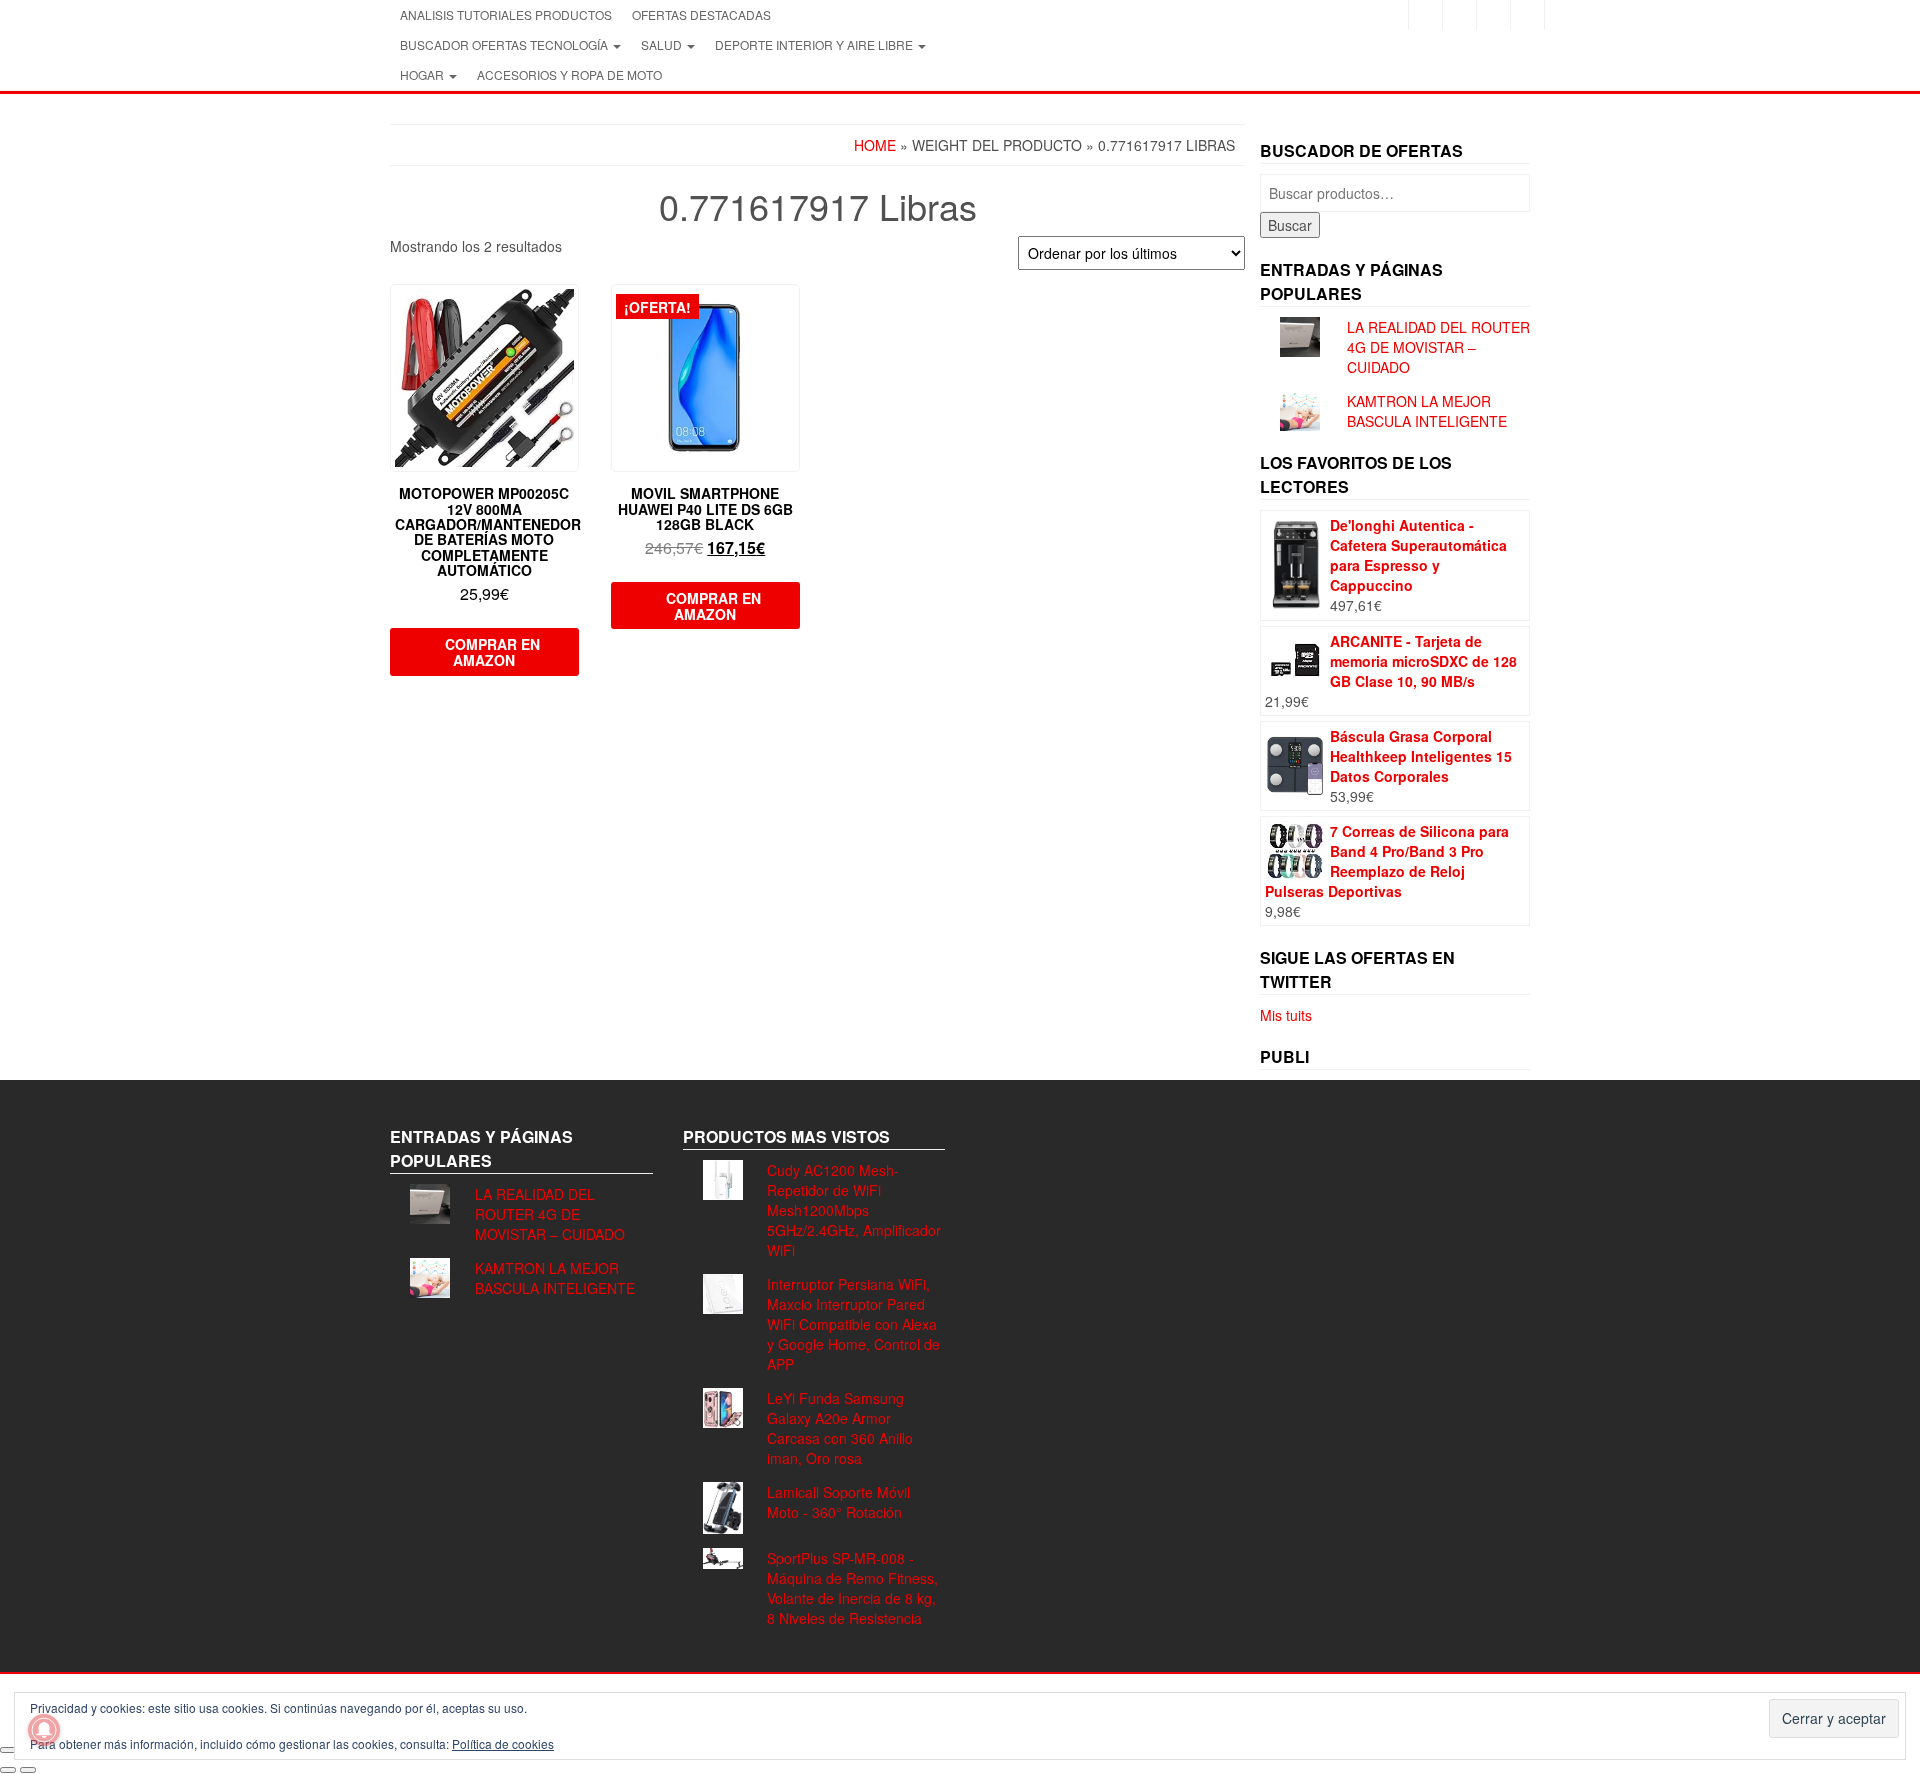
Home (875, 145)
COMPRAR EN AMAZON (492, 652)
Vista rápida (569, 313)
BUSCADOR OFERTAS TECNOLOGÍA (505, 44)
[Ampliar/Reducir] (8, 1750)
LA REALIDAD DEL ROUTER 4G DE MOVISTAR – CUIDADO (1438, 347)
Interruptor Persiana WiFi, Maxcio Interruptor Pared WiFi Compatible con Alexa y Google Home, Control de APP (853, 1324)
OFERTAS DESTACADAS (701, 14)
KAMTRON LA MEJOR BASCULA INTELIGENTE (1427, 411)
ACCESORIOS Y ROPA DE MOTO (569, 74)
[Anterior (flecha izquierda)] (8, 1770)
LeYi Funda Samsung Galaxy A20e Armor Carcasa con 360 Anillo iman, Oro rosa (840, 1428)
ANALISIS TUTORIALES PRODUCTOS (506, 14)
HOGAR (423, 74)
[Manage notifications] (44, 1730)
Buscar (1290, 225)
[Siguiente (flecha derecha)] (28, 1770)
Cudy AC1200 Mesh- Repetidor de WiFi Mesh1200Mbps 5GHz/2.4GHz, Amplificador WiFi (854, 1210)
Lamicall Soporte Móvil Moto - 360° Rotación (838, 1502)
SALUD (663, 44)
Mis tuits (1286, 1015)
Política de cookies (503, 1743)
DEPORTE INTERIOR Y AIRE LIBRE (815, 44)
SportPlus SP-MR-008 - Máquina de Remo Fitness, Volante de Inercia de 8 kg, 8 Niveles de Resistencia (852, 1588)
